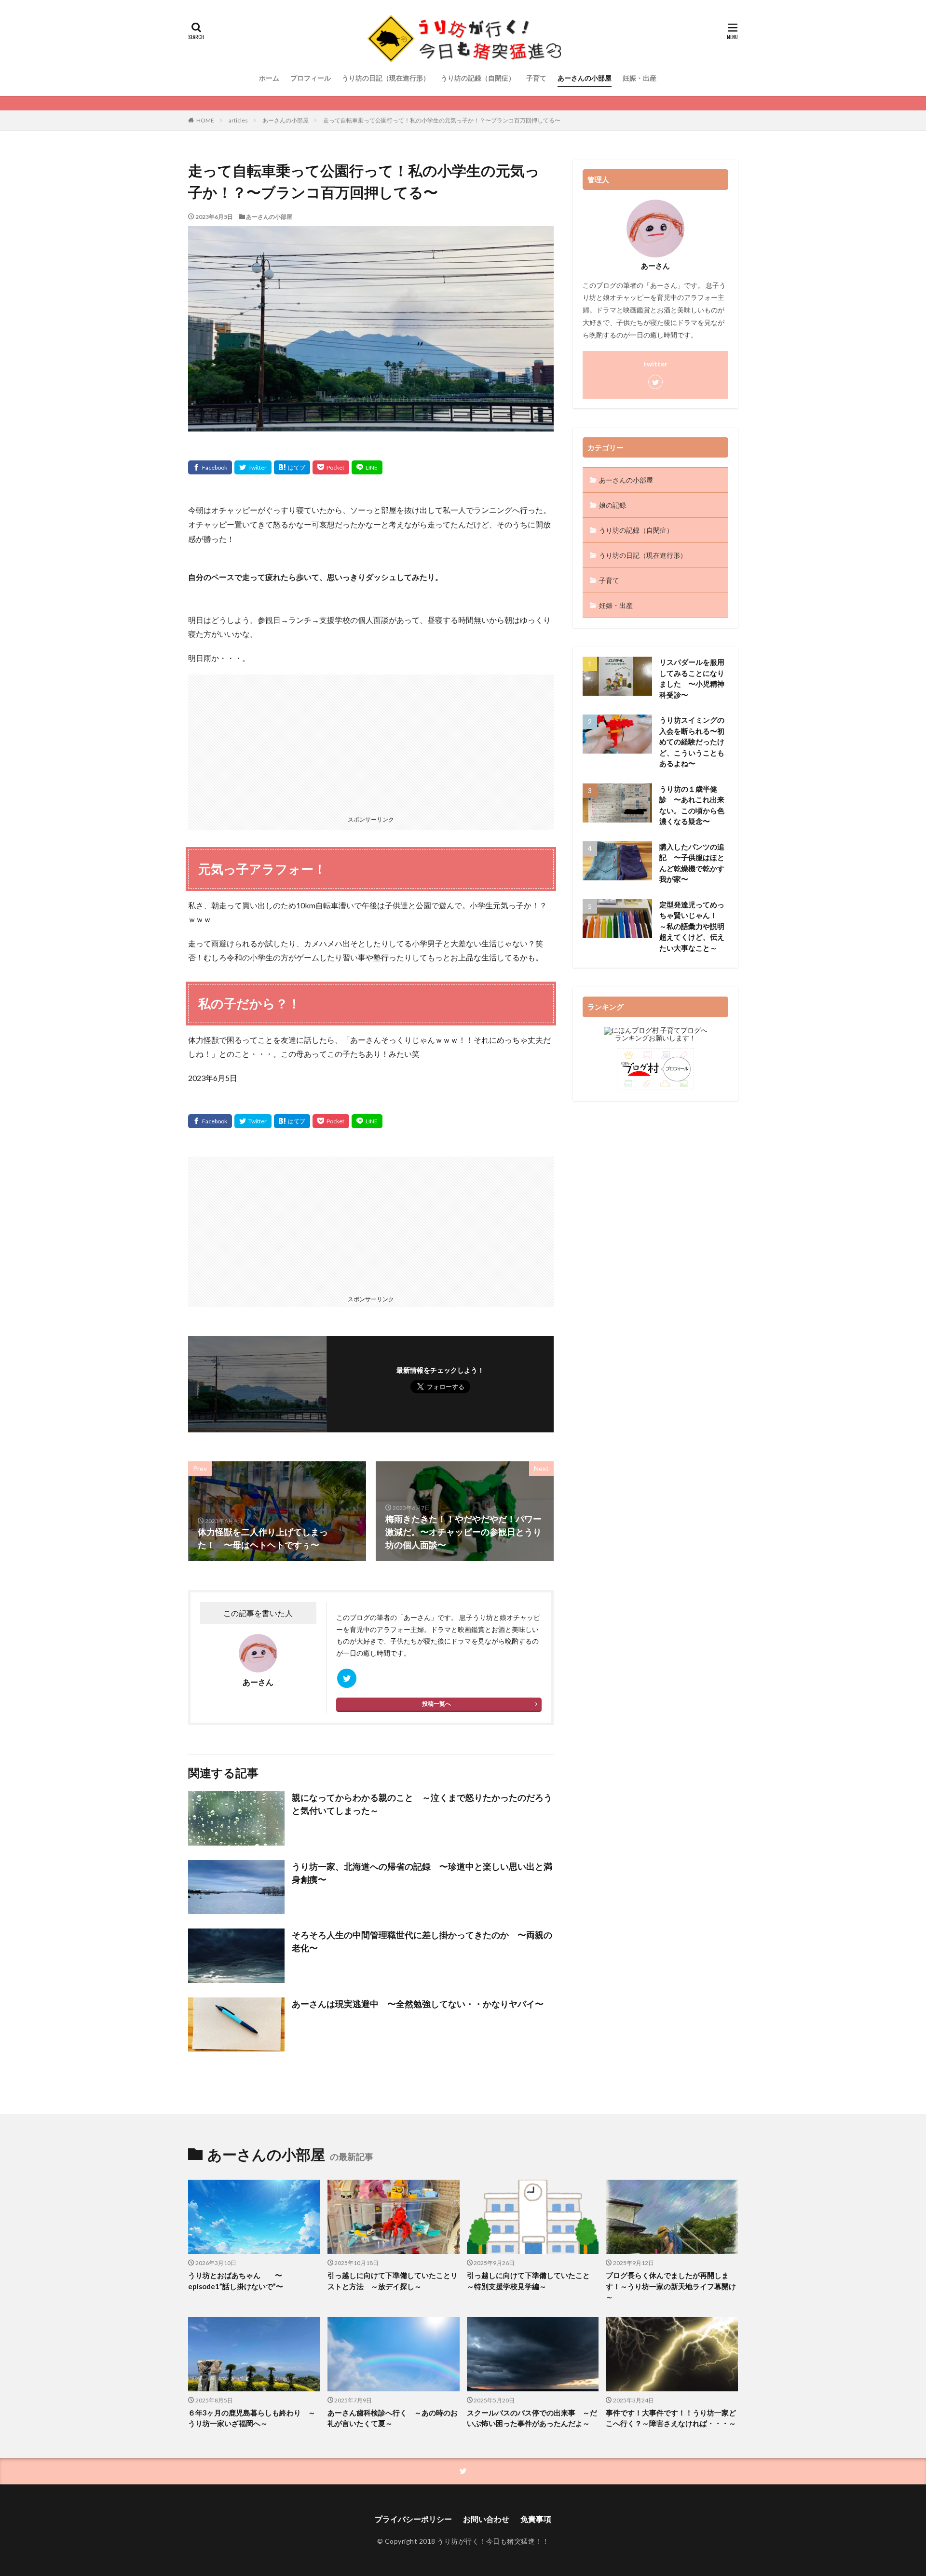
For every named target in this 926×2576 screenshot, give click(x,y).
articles (238, 120)
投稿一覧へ (436, 1704)
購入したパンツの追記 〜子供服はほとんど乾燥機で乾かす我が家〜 (692, 863)
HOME (205, 120)
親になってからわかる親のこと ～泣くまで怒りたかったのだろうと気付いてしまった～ (422, 1804)
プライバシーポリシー (413, 2519)
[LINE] (367, 467)
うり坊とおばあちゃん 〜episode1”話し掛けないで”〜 (236, 2281)
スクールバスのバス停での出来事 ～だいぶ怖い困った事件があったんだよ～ (532, 2418)
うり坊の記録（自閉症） (478, 78)
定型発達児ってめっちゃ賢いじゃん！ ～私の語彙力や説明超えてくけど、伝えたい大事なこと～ (692, 926)
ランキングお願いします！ (655, 1038)
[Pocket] (331, 467)
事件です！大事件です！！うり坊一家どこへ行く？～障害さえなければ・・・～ (671, 2418)
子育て (536, 78)
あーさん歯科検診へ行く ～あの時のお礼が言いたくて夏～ (393, 2418)
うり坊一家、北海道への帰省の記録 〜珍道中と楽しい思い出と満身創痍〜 (422, 1873)
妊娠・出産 (640, 78)
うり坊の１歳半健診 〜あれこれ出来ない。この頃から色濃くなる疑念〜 (692, 805)
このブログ (353, 1617)
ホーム (269, 78)
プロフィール (311, 78)
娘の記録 (613, 505)
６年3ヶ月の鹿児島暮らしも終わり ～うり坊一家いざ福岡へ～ (252, 2418)
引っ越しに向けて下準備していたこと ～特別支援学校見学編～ (532, 2281)
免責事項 (536, 2519)
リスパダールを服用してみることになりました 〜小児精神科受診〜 (692, 678)
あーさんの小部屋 (585, 78)
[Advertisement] (371, 742)
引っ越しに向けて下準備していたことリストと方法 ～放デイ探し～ (393, 2281)
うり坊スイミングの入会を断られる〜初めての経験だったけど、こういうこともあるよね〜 (692, 742)
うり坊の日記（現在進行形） (386, 78)
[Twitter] (253, 467)
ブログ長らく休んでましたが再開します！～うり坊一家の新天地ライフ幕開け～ (671, 2286)
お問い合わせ (486, 2519)
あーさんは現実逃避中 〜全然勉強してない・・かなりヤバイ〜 (418, 2004)
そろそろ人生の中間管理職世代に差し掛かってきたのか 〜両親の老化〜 (422, 1941)
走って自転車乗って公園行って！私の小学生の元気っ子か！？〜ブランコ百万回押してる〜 (442, 120)
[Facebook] (210, 467)
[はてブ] (292, 467)
